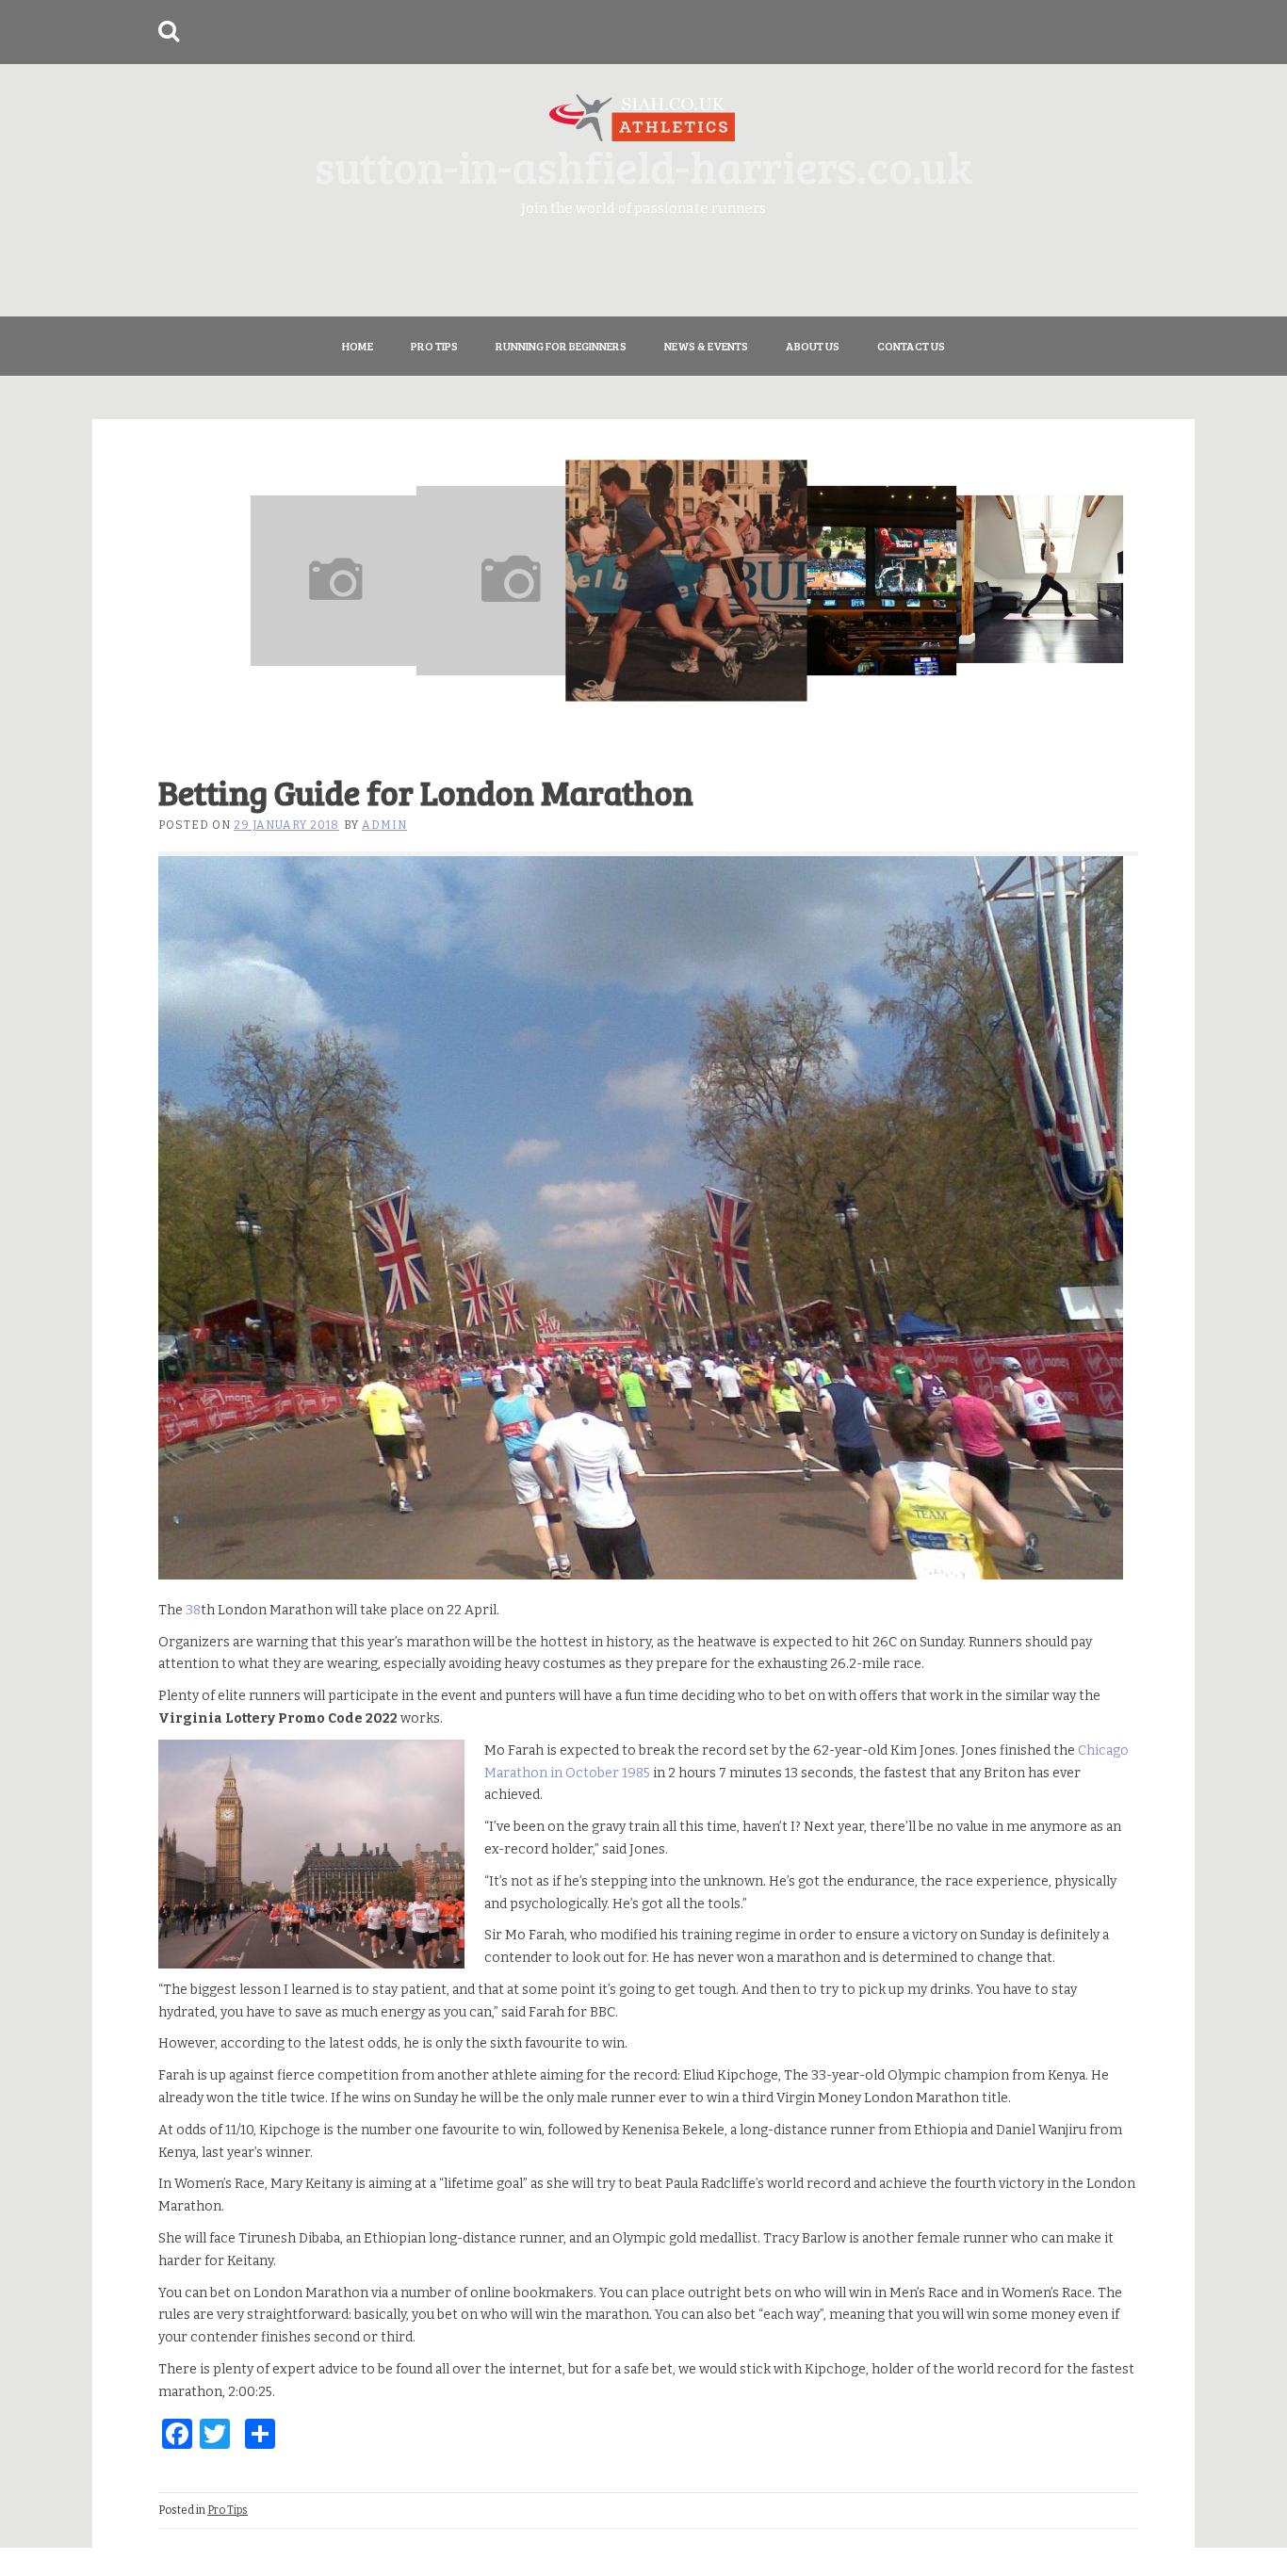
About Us (813, 346)
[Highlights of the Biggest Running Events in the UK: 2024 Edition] (512, 580)
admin (384, 825)
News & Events (706, 346)
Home (358, 346)
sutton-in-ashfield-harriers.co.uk (643, 165)
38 (193, 1610)
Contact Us (911, 346)
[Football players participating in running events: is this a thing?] (335, 580)
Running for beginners (561, 346)
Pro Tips (434, 346)
